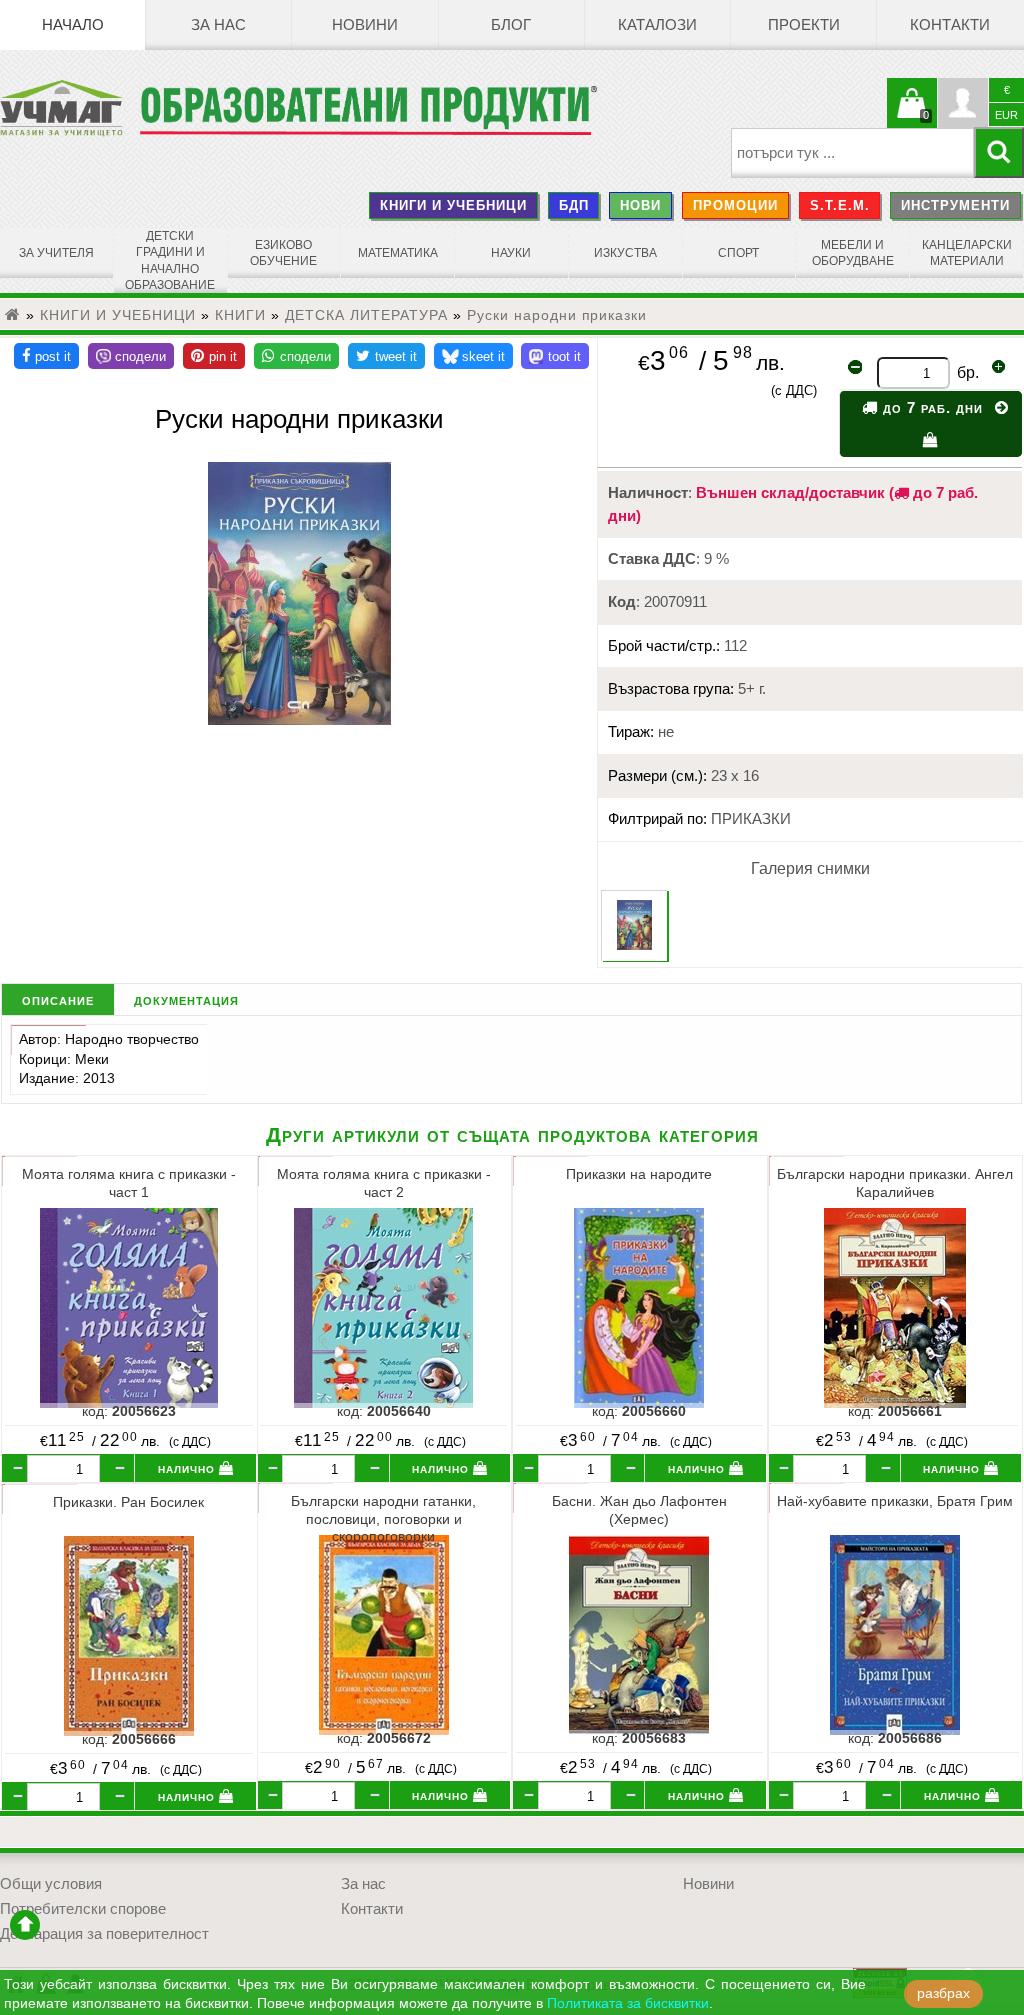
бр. (968, 372)
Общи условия (51, 1884)
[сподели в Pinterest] (214, 356)
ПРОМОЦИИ (735, 205)
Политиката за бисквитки (628, 2003)
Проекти (804, 25)
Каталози (657, 25)
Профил (963, 103)
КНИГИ (240, 315)
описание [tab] (58, 999)
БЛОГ (511, 25)
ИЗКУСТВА (625, 253)
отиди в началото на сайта (25, 1925)
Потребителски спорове (83, 1909)
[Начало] (13, 315)
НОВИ (640, 205)
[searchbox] (852, 153)
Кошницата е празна (912, 115)
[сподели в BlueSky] (473, 356)
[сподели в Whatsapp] (296, 356)
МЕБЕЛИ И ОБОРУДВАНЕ (853, 253)
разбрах (943, 1993)
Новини (365, 25)
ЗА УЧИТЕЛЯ (56, 253)
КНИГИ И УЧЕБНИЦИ (453, 205)
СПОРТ (738, 253)
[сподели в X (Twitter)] (386, 356)
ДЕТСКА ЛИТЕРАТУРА (366, 315)
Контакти (950, 25)
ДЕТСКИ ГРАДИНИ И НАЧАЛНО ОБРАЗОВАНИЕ (170, 260)
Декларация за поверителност (104, 1934)
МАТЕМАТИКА (398, 253)
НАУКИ (511, 253)
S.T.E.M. (840, 205)
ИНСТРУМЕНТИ (955, 205)
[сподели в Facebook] (46, 356)
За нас (218, 25)
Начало (73, 25)
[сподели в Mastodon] (555, 356)
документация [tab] (186, 999)
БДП (574, 205)
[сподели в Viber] (131, 356)
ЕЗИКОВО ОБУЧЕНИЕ (283, 253)
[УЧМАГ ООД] (69, 108)
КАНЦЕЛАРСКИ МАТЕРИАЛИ (967, 253)
